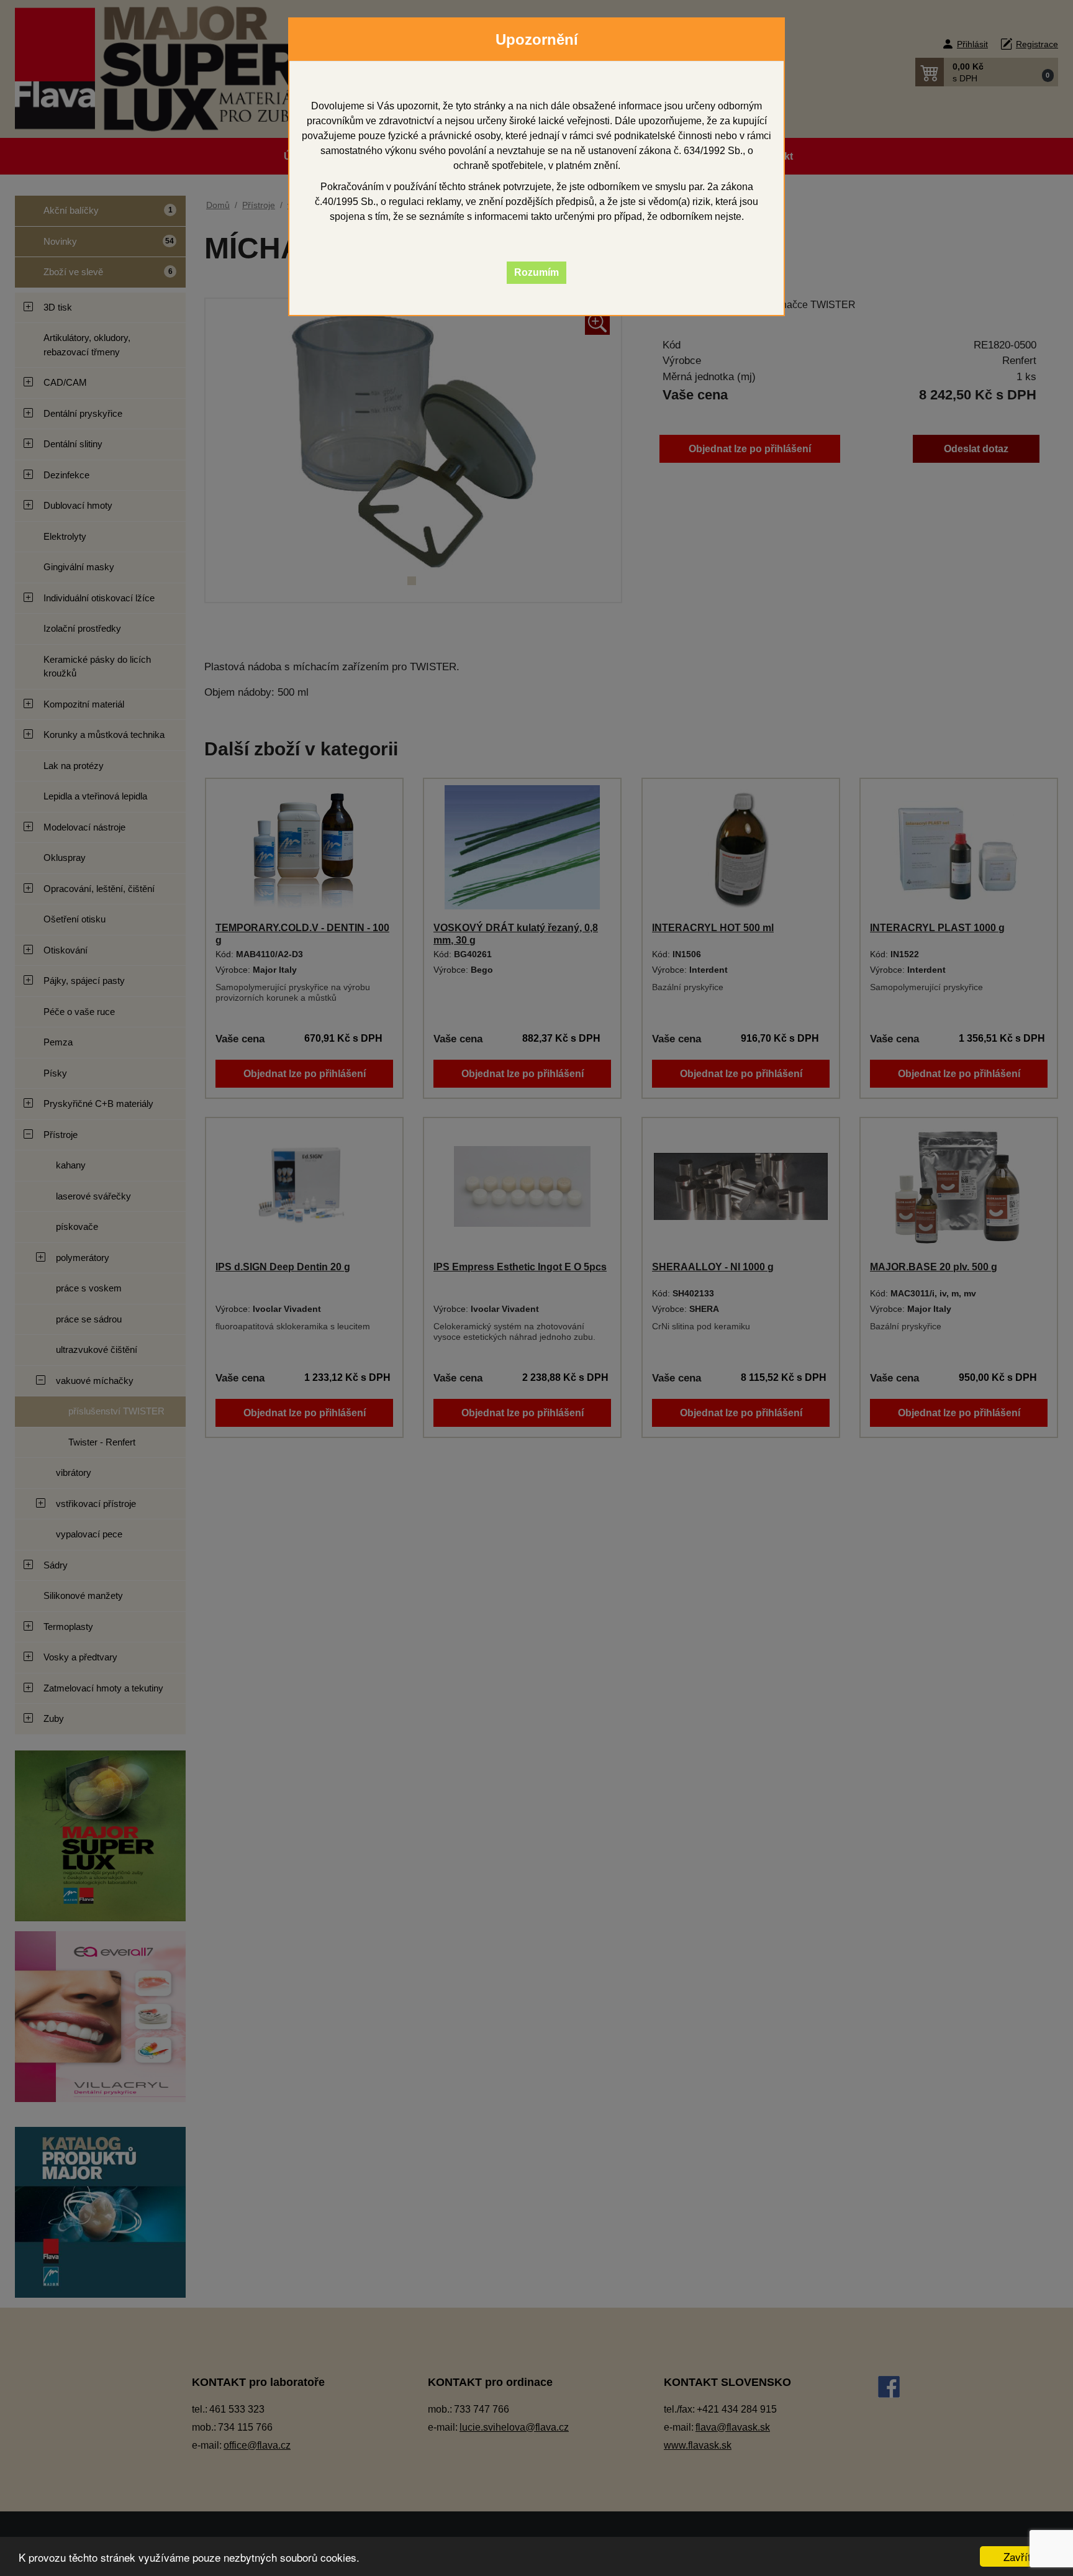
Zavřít (1017, 2556)
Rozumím (536, 272)
